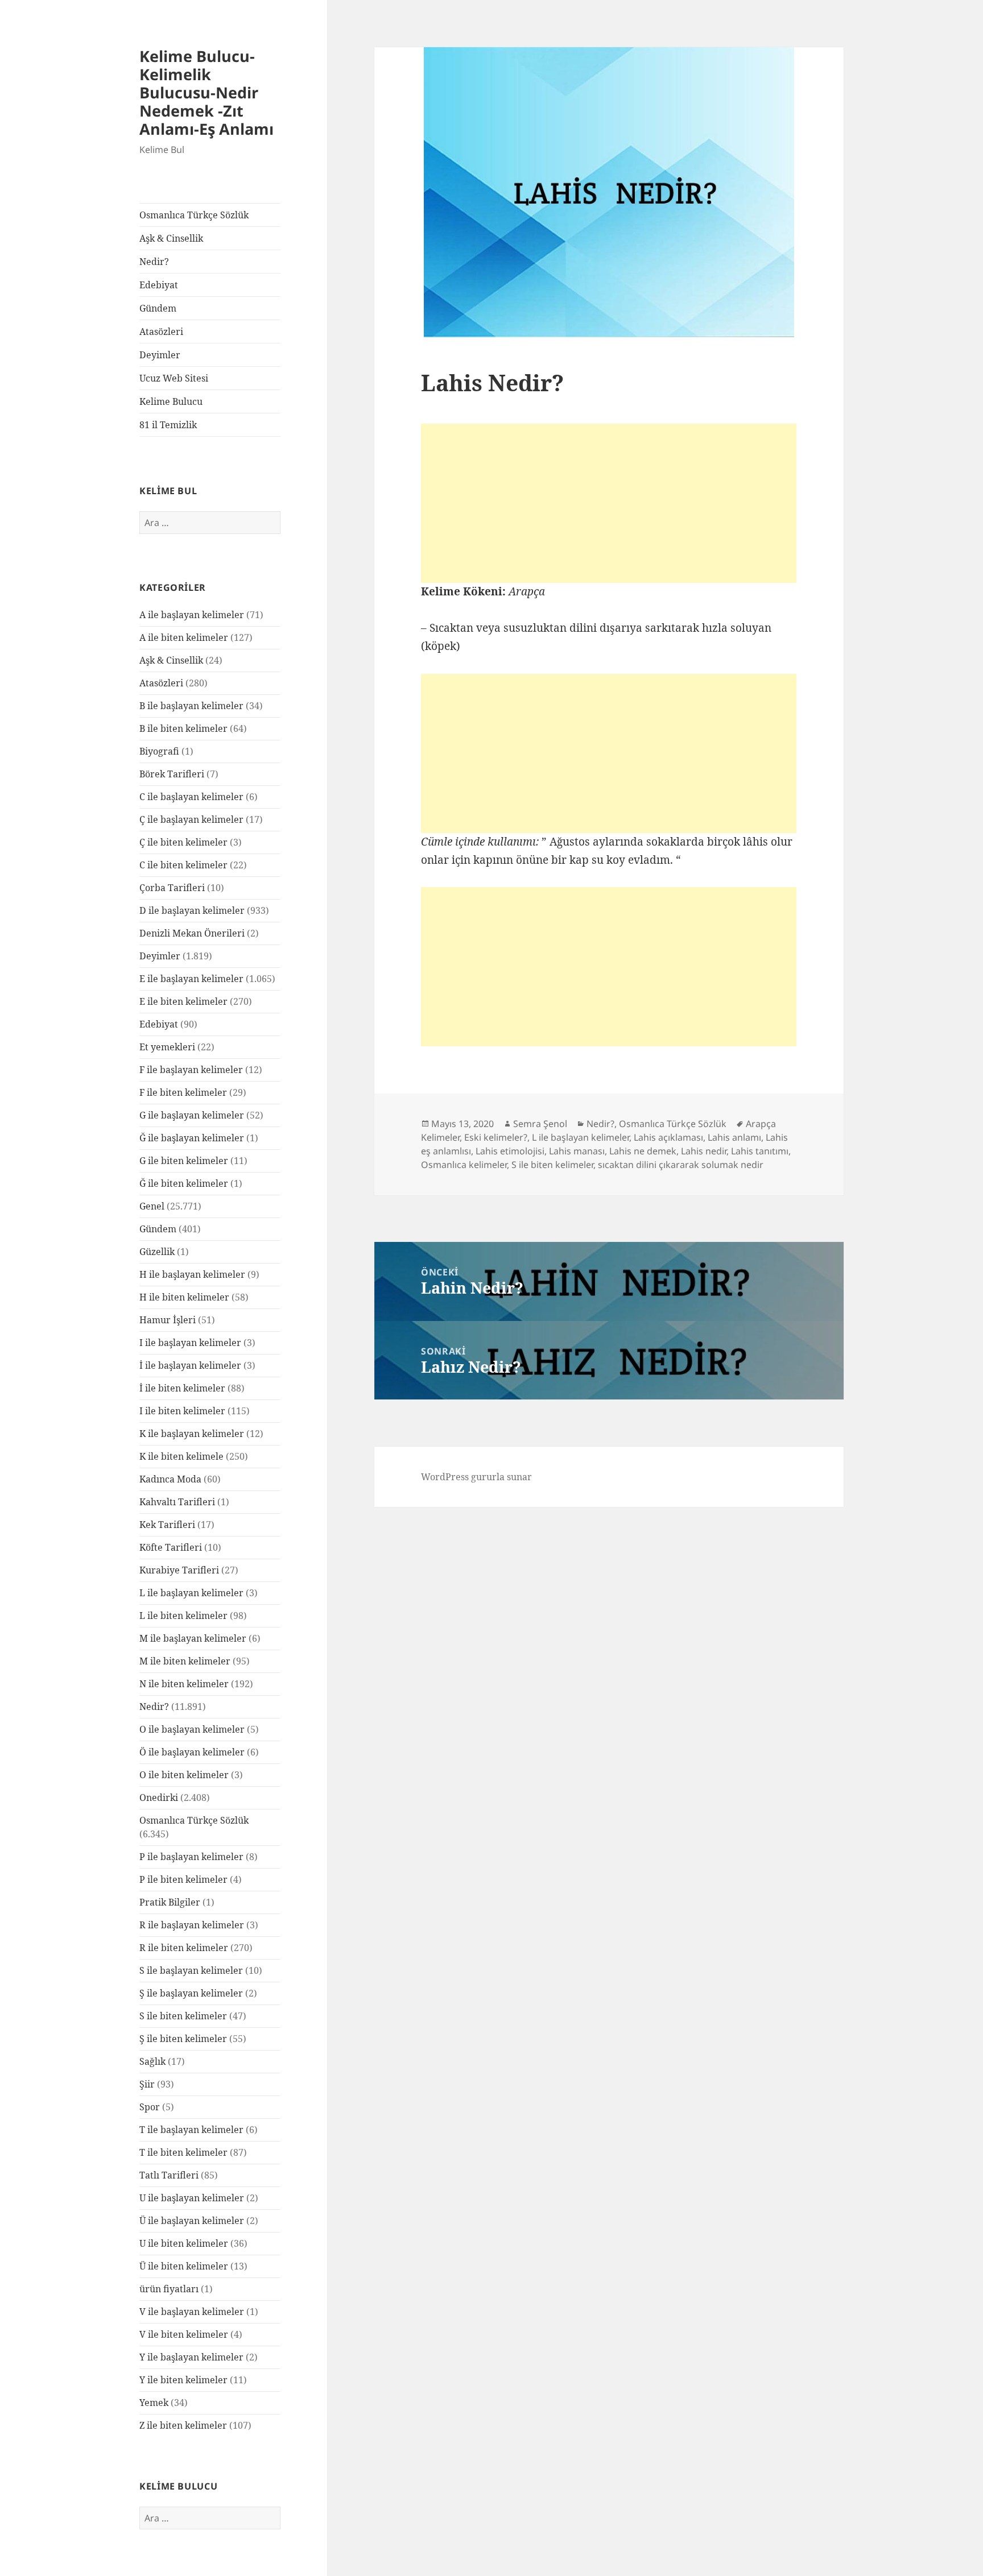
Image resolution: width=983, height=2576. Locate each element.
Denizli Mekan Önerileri (192, 933)
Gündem (158, 308)
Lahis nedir (704, 1151)
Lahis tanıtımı (760, 1151)
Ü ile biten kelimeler (184, 2266)
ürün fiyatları (169, 2289)
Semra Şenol (540, 1124)
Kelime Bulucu (171, 401)
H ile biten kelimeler (184, 1297)
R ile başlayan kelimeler (192, 1925)
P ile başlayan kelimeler (191, 1857)
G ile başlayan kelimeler (192, 1115)
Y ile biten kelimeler (183, 2380)
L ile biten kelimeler (183, 1616)
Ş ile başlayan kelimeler (191, 1993)
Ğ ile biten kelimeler (184, 1183)
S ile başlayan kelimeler (191, 1970)
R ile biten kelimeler (184, 1948)
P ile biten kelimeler (183, 1879)
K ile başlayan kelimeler (192, 1434)
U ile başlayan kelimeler (192, 2198)
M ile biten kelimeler (185, 1661)
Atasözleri (161, 332)
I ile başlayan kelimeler (190, 1343)
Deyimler (160, 355)
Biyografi (159, 751)
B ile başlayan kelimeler (191, 706)
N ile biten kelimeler (184, 1684)
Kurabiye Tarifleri (179, 1570)
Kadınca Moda (170, 1479)
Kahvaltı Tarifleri (177, 1502)
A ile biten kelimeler (184, 637)
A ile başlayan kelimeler (192, 615)
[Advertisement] (609, 503)
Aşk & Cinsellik (171, 238)
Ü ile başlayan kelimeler (192, 2221)
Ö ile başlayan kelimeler (192, 1752)
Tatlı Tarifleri (169, 2175)
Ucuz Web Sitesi (174, 378)
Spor (150, 2107)
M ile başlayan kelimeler (193, 1638)
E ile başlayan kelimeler (191, 979)
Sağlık (152, 2061)
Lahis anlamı (734, 1137)
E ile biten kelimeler (183, 1001)
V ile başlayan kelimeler (192, 2312)
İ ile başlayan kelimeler (190, 1365)
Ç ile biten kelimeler (183, 842)
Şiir (147, 2084)
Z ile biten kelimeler (183, 2425)
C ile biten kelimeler (183, 865)
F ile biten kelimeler (183, 1092)
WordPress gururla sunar (476, 1477)
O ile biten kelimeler (184, 1775)
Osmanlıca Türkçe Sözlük (194, 215)
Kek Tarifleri (167, 1525)
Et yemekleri (167, 1047)
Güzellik (157, 1252)
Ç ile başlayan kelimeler (191, 819)
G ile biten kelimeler (184, 1161)
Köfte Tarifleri (171, 1547)
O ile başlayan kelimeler (192, 1729)
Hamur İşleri (168, 1320)
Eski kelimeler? (496, 1137)
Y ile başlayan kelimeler (191, 2357)
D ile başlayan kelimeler (192, 910)
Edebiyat (159, 285)
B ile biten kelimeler (183, 728)
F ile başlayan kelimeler (191, 1070)
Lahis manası (577, 1151)
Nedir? (154, 262)
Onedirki (159, 1798)
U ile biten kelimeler (184, 2243)
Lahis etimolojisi (510, 1151)
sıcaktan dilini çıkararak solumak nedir (681, 1165)
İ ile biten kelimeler (182, 1388)
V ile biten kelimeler (184, 2334)
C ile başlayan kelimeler (191, 797)
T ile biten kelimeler (183, 2152)
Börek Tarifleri (172, 774)
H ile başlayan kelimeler (192, 1274)
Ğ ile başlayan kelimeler (192, 1138)
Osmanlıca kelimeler (464, 1165)
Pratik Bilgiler (170, 1902)
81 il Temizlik (168, 425)
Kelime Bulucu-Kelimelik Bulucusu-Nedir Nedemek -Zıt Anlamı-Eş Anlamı (206, 92)
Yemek (154, 2403)
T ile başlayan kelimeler (191, 2130)
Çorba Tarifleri (172, 888)
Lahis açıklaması (668, 1137)
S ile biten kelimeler (183, 2016)
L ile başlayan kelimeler (191, 1593)
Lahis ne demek (643, 1151)
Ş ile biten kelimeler (183, 2039)
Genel (152, 1206)
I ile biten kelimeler (182, 1411)
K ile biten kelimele (181, 1456)
